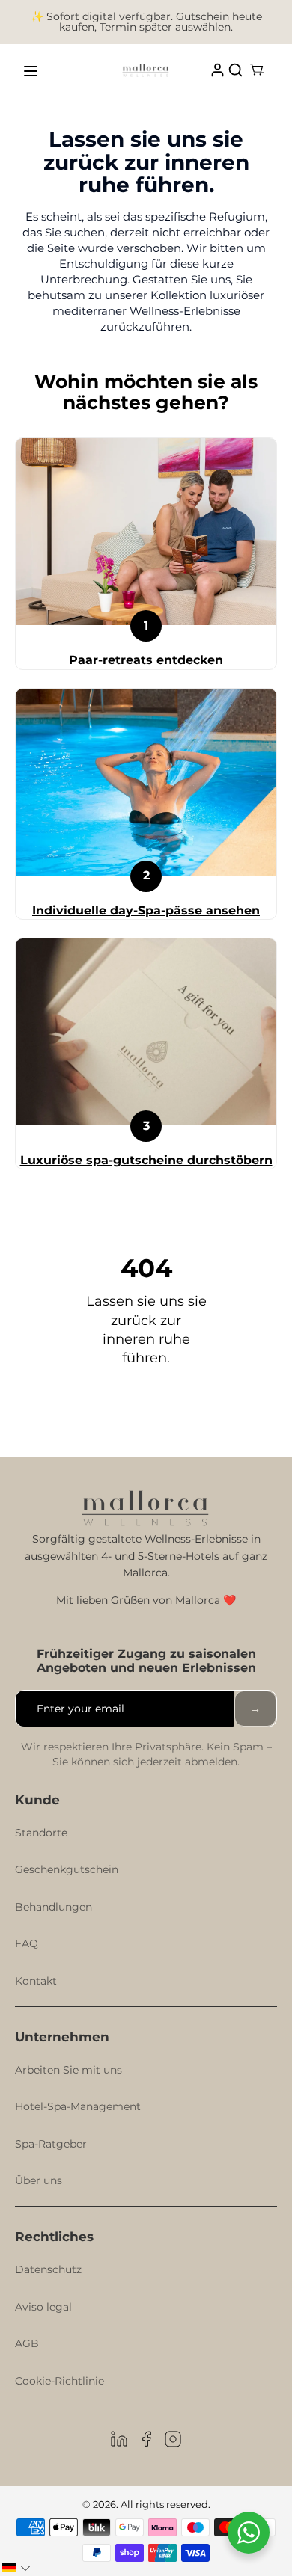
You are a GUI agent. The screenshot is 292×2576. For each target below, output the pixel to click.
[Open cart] (257, 71)
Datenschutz (48, 2269)
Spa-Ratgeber (51, 2144)
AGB (27, 2343)
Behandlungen (54, 1907)
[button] (16, 2568)
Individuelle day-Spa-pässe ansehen (146, 910)
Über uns (39, 2180)
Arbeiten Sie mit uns (69, 2070)
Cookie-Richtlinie (60, 2381)
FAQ (27, 1943)
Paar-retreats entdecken (146, 660)
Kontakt (36, 1981)
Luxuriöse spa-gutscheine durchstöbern (146, 1160)
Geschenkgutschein (67, 1869)
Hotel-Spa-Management (78, 2106)
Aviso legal (43, 2307)
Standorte (41, 1833)
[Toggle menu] (31, 71)
